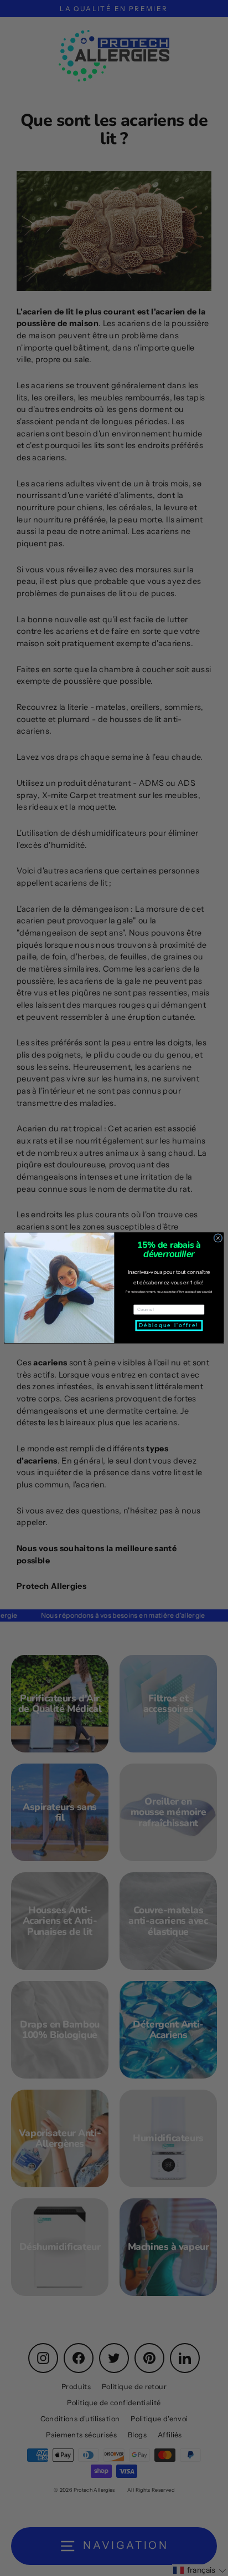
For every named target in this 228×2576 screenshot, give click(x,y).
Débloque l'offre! (169, 1326)
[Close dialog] (218, 1238)
